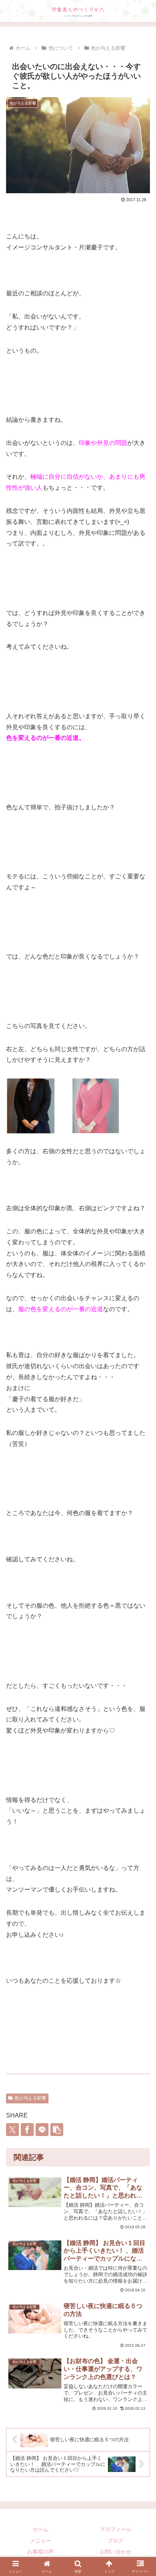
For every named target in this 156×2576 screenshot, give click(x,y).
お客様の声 (41, 2552)
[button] (57, 2130)
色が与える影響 (30, 2098)
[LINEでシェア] (42, 2130)
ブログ (115, 2541)
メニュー (41, 2541)
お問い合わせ (115, 2552)
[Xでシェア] (12, 2130)
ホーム (41, 2529)
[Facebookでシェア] (27, 2130)
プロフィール (115, 2529)
